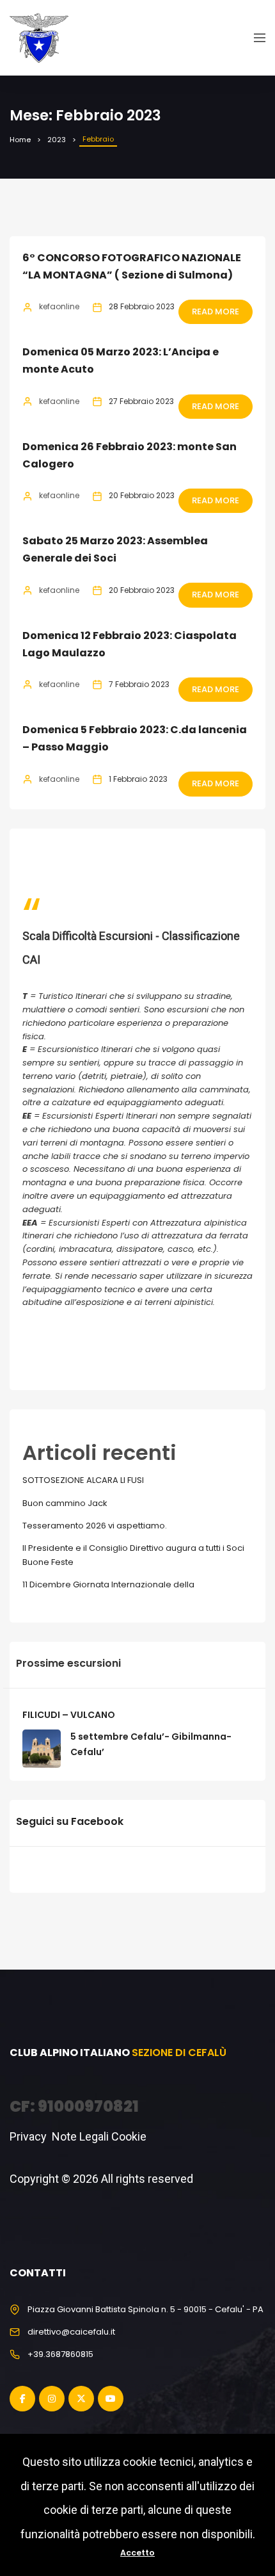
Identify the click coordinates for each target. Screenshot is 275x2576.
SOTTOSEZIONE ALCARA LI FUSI (83, 1480)
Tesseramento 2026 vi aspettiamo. (95, 1526)
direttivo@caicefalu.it (71, 2332)
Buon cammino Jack (65, 1503)
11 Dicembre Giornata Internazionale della (108, 1584)
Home (20, 140)
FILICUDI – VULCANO (69, 1715)
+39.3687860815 (60, 2354)
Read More (216, 312)
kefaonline (59, 306)
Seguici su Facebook (70, 1821)
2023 (57, 140)
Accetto (137, 2553)
